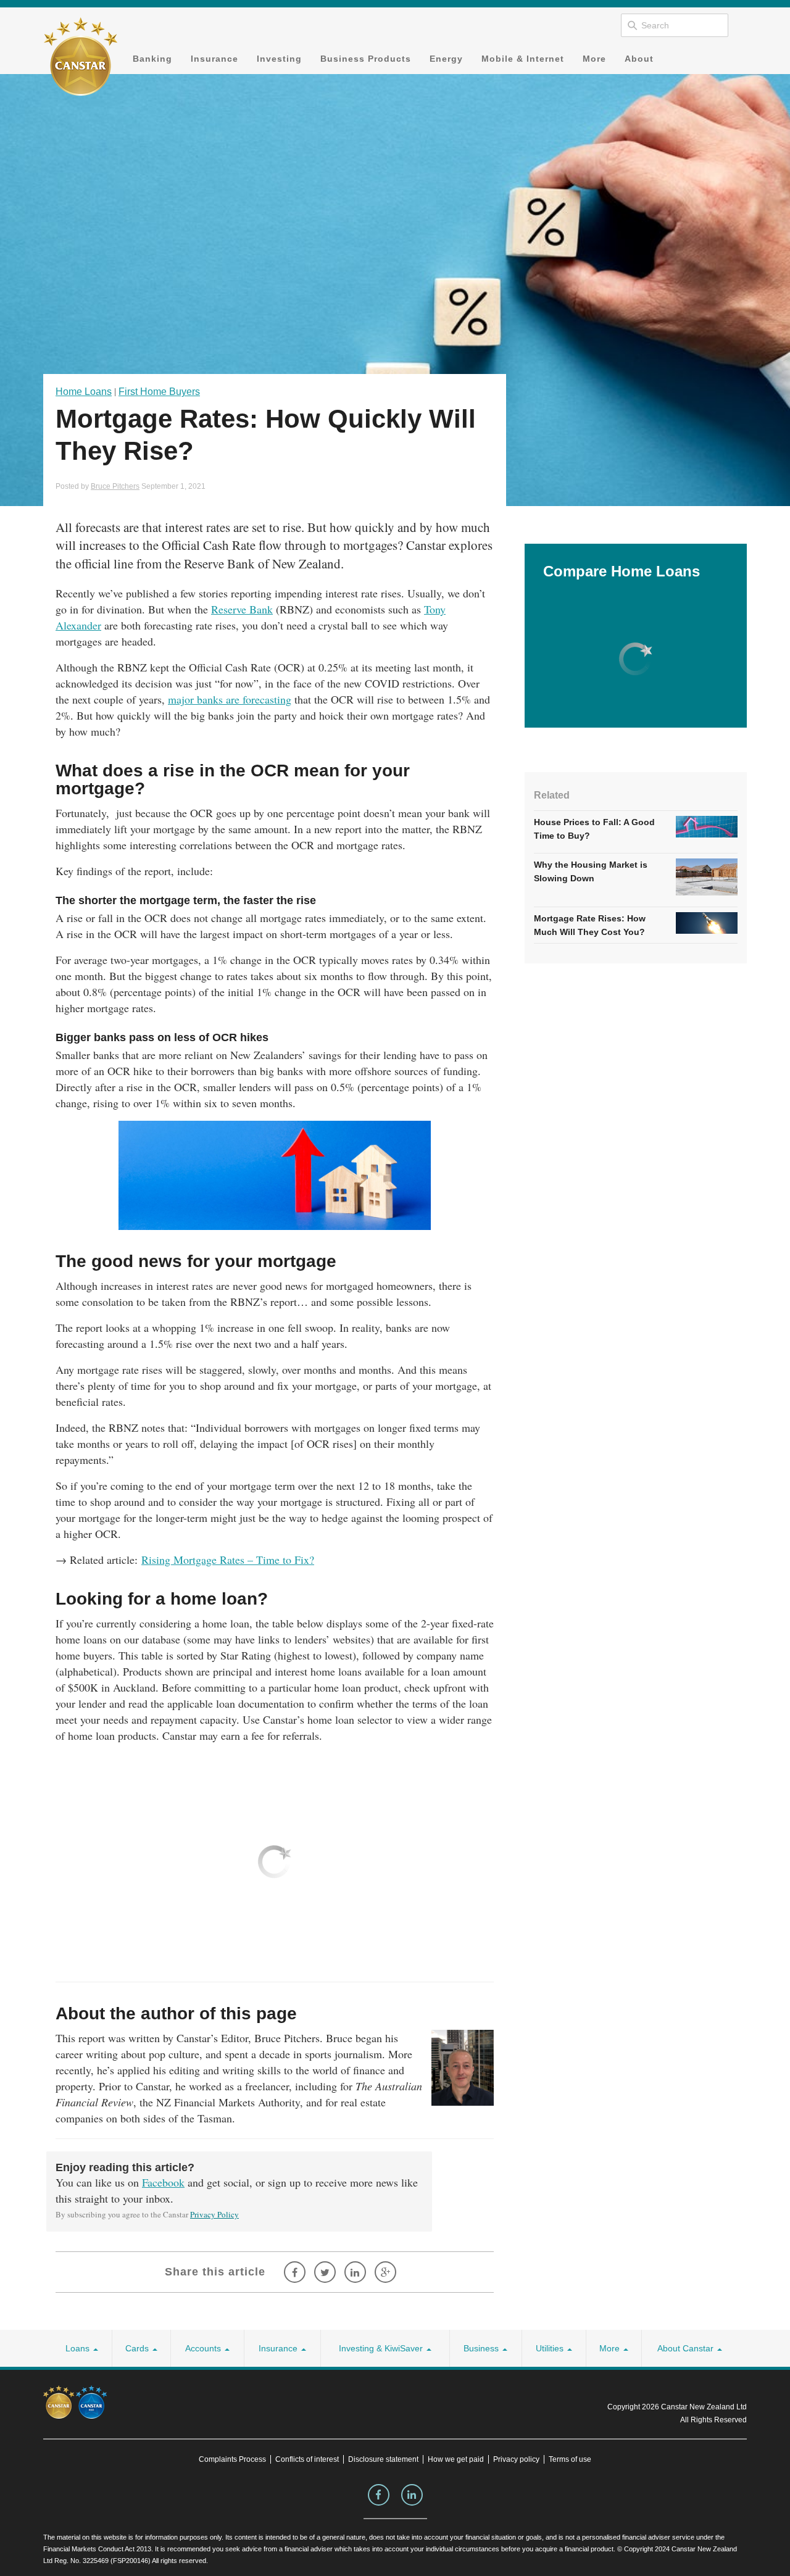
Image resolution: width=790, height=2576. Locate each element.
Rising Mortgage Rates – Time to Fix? (228, 1560)
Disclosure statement (383, 2459)
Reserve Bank (242, 609)
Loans (79, 2348)
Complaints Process (232, 2459)
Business (482, 2348)
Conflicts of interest (307, 2459)
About (639, 59)
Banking (152, 59)
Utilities (551, 2348)
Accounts (204, 2348)
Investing (279, 59)
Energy (446, 59)
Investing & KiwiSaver (382, 2348)
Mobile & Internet (523, 59)
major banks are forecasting (230, 699)
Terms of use (570, 2459)
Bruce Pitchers (115, 486)
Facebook (163, 2182)
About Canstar (687, 2348)
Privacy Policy (214, 2214)
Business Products (366, 59)
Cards (138, 2348)
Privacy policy (516, 2459)
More (594, 59)
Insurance (214, 59)
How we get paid (456, 2459)
